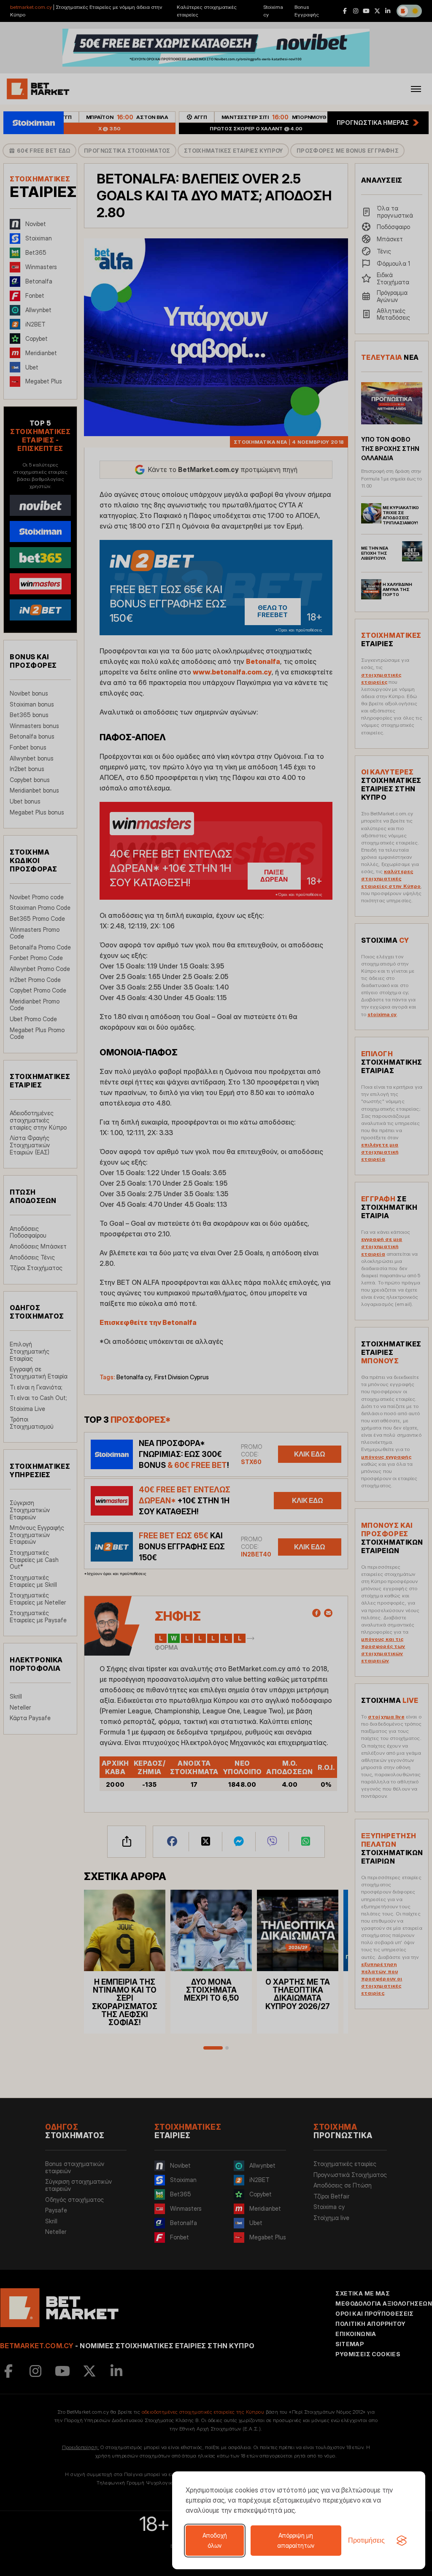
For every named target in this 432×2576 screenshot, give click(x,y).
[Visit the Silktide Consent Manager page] (402, 2541)
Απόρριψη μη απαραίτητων (296, 2540)
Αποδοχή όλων (215, 2540)
